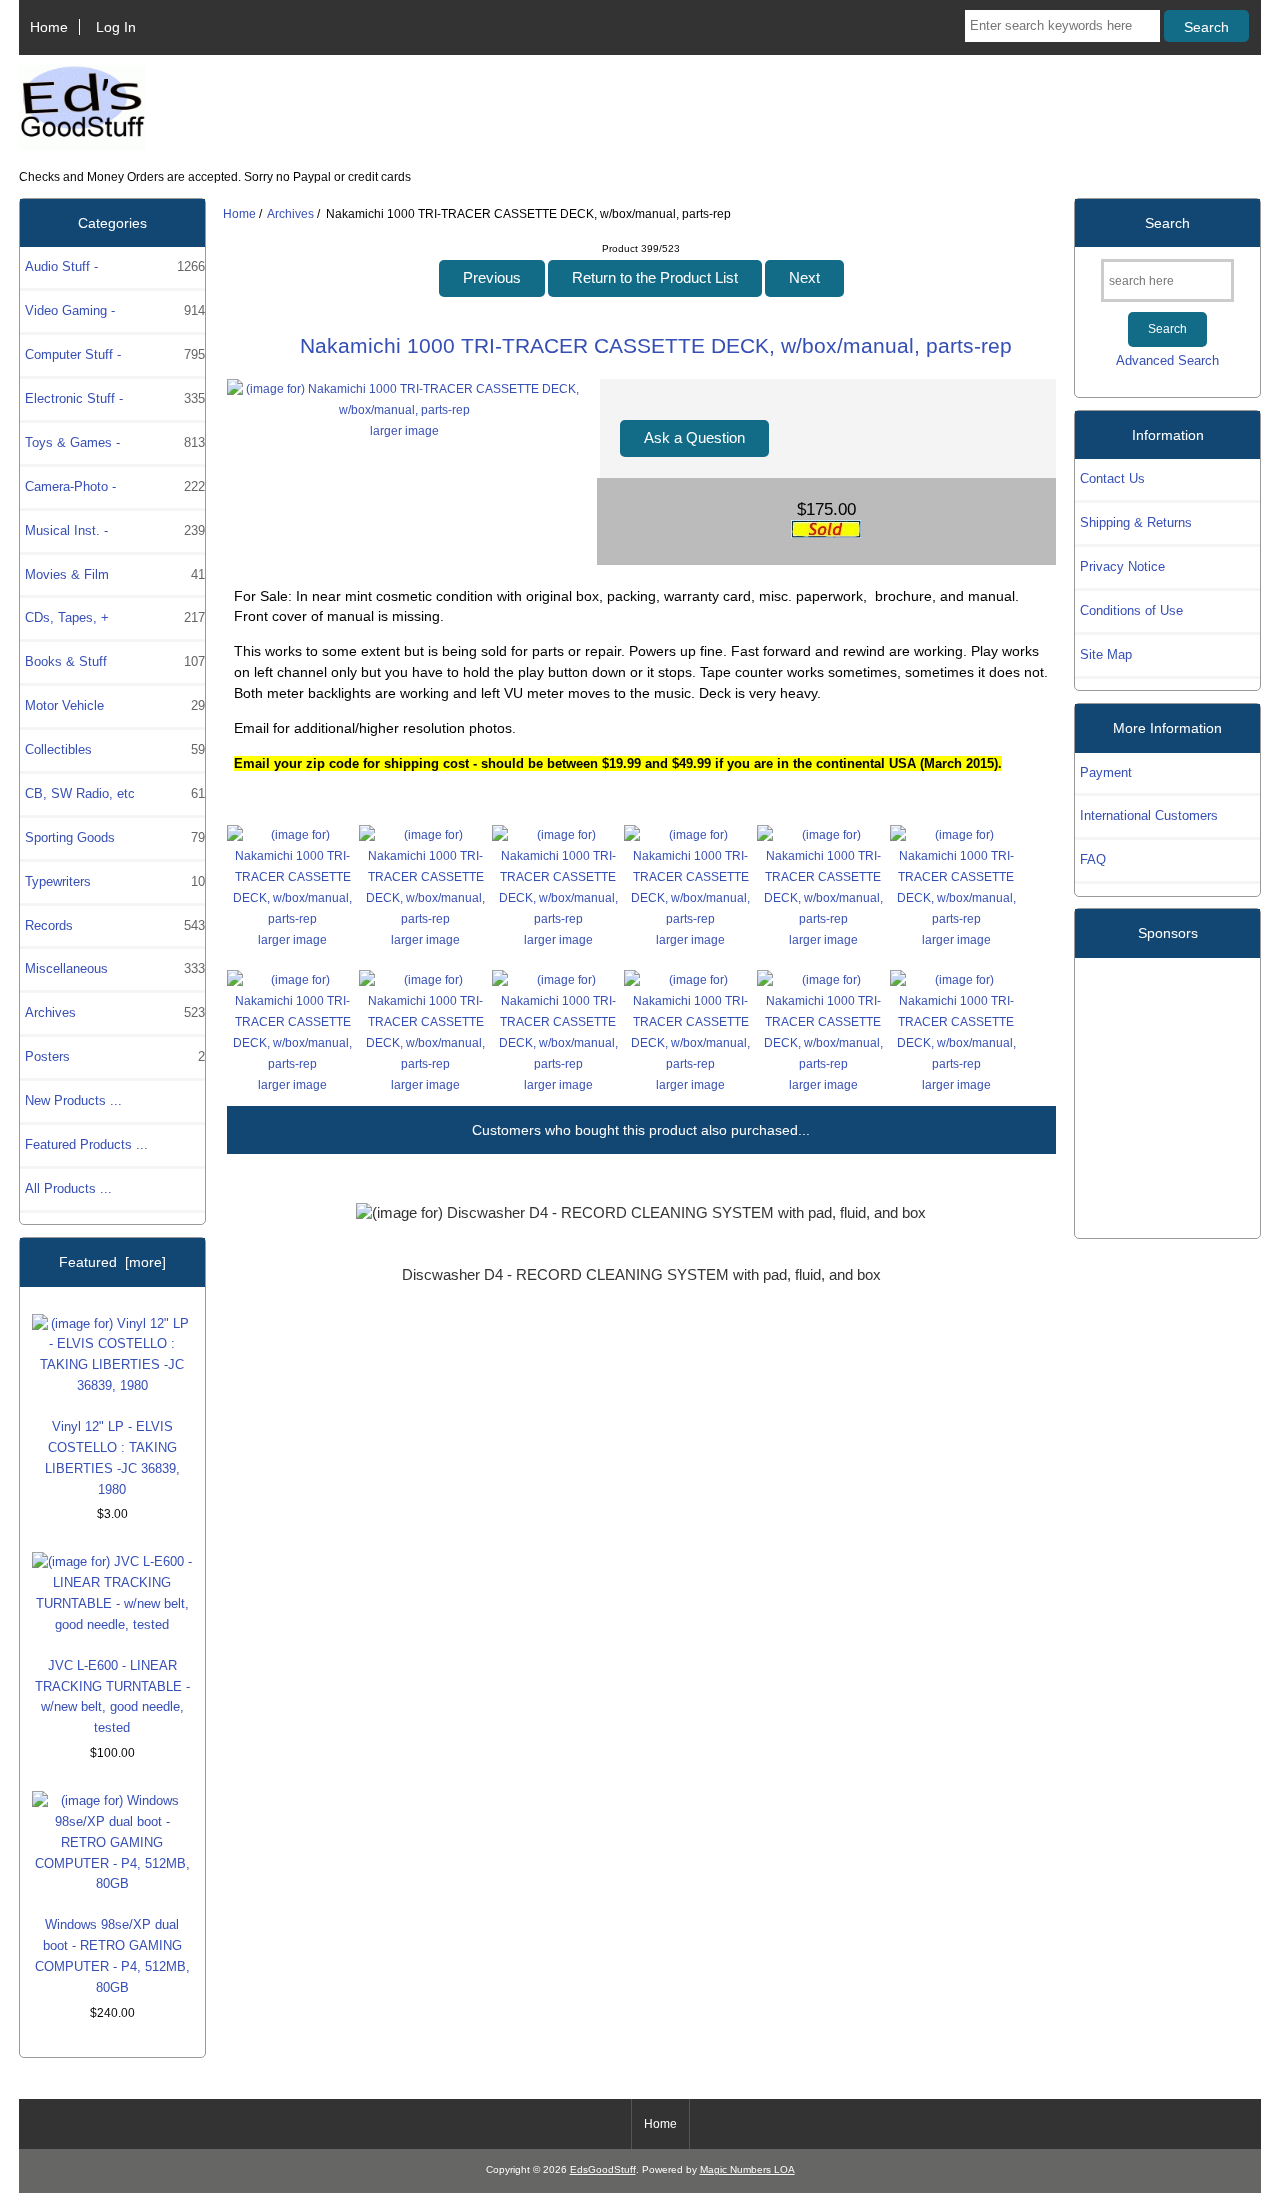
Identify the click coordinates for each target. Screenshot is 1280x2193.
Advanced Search (1167, 360)
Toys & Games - (114, 442)
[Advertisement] (1168, 1090)
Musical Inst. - (114, 530)
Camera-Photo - (114, 486)
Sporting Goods (114, 837)
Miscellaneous (114, 968)
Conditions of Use (1131, 610)
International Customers (1149, 815)
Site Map (1106, 654)
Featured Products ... (86, 1144)
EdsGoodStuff (603, 2169)
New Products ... (73, 1100)
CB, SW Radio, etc (114, 793)
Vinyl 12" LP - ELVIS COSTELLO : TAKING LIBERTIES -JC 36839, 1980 (112, 1458)
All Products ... (68, 1188)
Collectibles (114, 749)
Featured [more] (112, 1262)
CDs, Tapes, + (114, 617)
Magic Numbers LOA (747, 2169)
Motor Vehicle (114, 705)
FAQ (1093, 859)
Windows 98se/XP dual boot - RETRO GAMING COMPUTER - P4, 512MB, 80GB (112, 1956)
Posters (114, 1056)
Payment (1106, 772)
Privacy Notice (1122, 566)
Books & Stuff (114, 661)
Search (1167, 223)
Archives (290, 213)
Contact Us (1112, 478)
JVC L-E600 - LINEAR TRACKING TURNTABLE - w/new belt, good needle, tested (112, 1697)
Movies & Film (114, 574)
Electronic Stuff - (114, 398)
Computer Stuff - (114, 354)
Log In (116, 27)
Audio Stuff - (114, 266)
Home (49, 27)
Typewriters (114, 881)
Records (114, 925)
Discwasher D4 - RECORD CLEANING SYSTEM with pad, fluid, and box (641, 1275)
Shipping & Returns (1136, 522)
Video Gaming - (114, 310)
